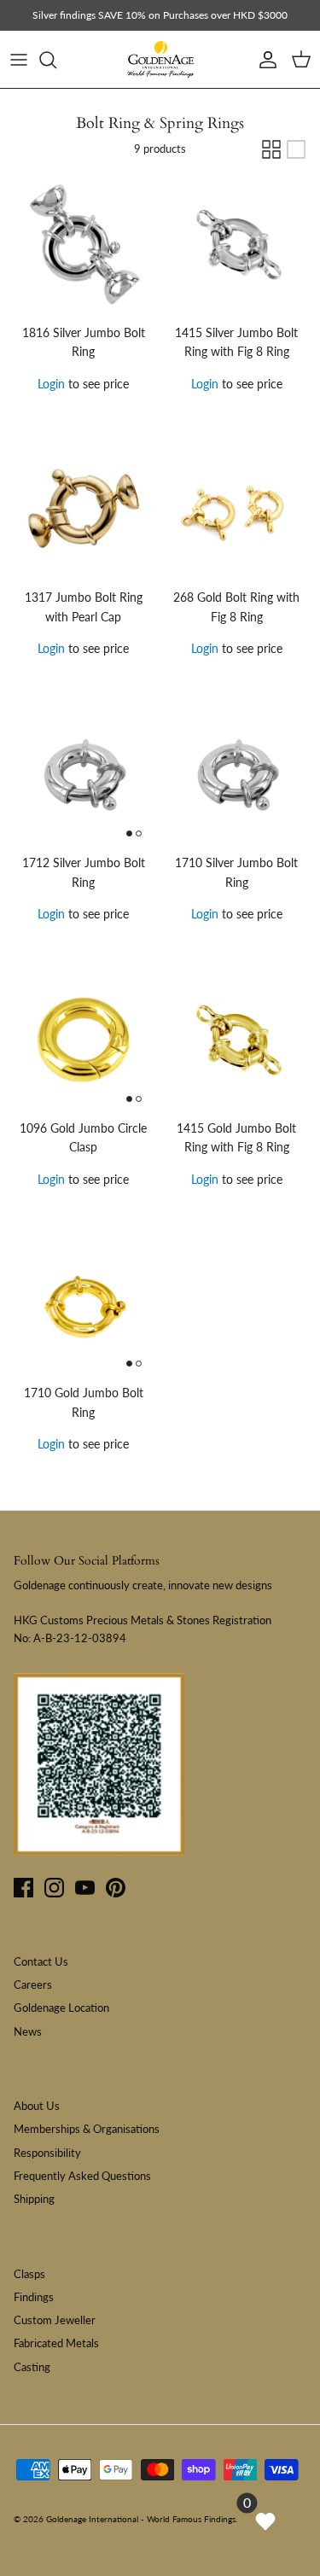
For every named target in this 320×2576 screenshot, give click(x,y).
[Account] (264, 60)
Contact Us (41, 1961)
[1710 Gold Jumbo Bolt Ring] (84, 1306)
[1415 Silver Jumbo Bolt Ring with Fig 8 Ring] (237, 245)
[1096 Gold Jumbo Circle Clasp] (84, 1040)
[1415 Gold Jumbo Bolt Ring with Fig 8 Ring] (237, 1040)
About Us (37, 2106)
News (28, 2031)
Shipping (34, 2199)
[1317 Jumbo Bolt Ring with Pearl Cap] (84, 510)
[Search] (56, 60)
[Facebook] (23, 1888)
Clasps (29, 2274)
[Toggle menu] (19, 60)
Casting (32, 2367)
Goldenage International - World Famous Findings (141, 2519)
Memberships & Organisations (87, 2129)
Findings (34, 2297)
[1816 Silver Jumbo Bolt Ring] (84, 245)
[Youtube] (85, 1888)
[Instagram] (54, 1888)
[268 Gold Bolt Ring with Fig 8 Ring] (237, 510)
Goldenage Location (61, 2008)
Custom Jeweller (55, 2320)
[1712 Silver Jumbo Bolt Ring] (84, 776)
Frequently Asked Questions (82, 2176)
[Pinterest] (116, 1888)
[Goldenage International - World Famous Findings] (160, 60)
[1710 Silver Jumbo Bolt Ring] (237, 776)
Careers (33, 1984)
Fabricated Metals (56, 2343)
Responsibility (47, 2153)
